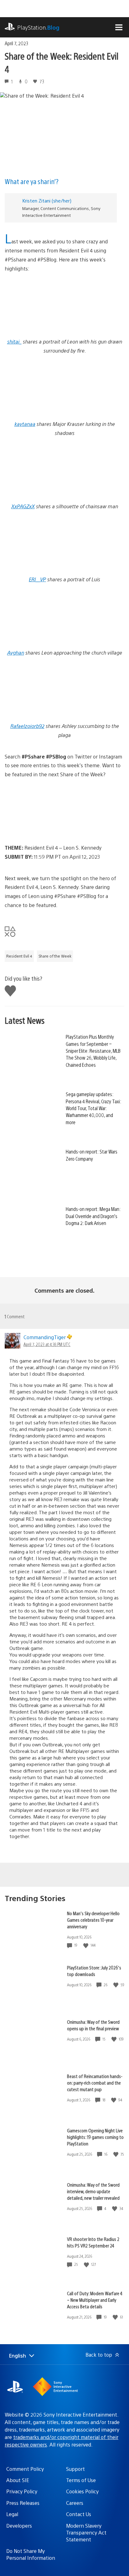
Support (75, 2469)
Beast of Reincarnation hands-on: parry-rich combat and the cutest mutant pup (95, 2083)
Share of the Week (55, 956)
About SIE (18, 2480)
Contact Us (79, 2514)
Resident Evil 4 (19, 956)
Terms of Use (81, 2480)
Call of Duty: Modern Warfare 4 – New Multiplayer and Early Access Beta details (95, 2300)
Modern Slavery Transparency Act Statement (86, 2533)
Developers (19, 2526)
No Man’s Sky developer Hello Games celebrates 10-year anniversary (93, 1920)
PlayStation (38, 27)
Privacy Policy (22, 2491)
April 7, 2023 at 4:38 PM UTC (47, 1344)
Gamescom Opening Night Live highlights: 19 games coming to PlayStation (95, 2137)
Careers (75, 2503)
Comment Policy (25, 2469)
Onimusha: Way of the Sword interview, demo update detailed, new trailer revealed (93, 2191)
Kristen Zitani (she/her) (47, 200)
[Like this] (86, 1945)
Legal (12, 2514)
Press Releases (23, 2503)
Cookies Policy (82, 2491)
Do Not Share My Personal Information (31, 2554)
